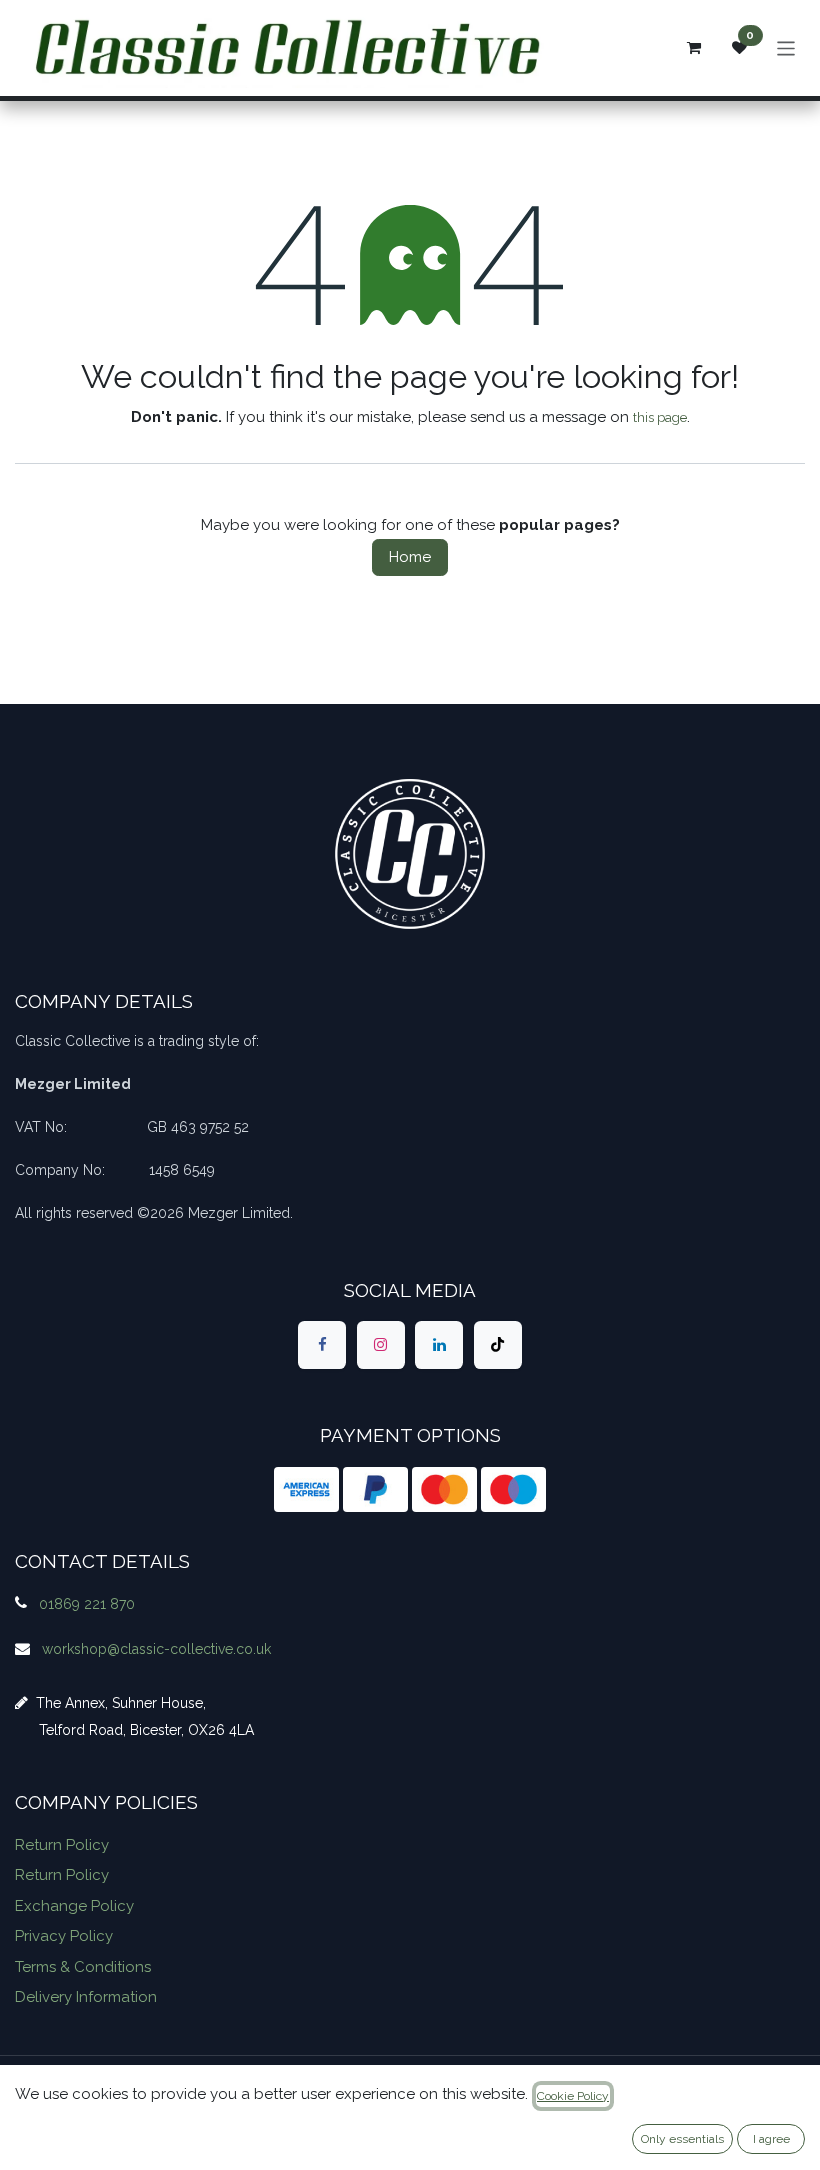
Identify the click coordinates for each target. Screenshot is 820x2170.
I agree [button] (771, 2139)
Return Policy (62, 1845)
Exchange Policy (74, 1906)
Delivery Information (86, 1997)
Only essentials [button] (682, 2139)
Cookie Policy (573, 2096)
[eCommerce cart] (694, 48)
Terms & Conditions (83, 1967)
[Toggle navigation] (786, 47)
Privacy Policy (64, 1936)
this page (660, 417)
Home (410, 557)
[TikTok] (498, 1345)
